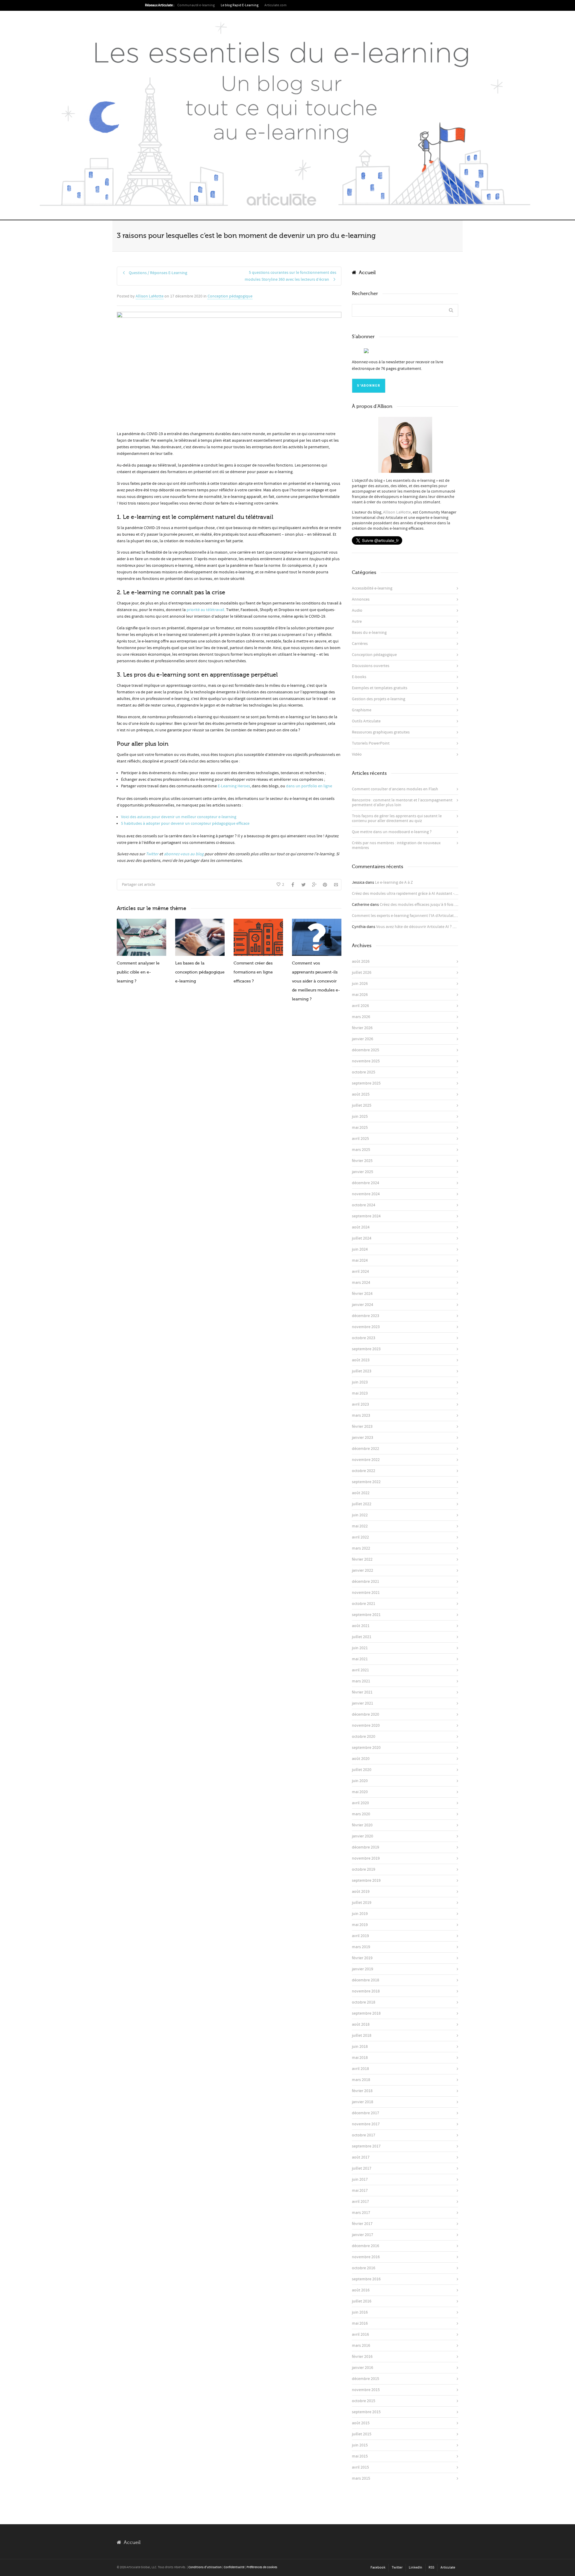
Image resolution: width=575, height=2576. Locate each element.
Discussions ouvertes (371, 666)
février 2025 (362, 1161)
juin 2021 (360, 1648)
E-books (359, 677)
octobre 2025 (364, 1072)
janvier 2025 (363, 1172)
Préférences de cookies (262, 2567)
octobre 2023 (364, 1338)
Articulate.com (276, 5)
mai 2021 (360, 1659)
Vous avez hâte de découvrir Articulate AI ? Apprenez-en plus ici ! (433, 927)
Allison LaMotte (150, 296)
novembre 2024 (366, 1194)
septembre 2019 (366, 1881)
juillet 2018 (362, 2036)
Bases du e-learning (369, 633)
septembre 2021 (366, 1615)
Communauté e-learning (196, 5)
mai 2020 (360, 1792)
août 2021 (361, 1626)
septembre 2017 (366, 2146)
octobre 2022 (364, 1471)
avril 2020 (360, 1803)
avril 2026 (360, 1006)
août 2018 (361, 2024)
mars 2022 (361, 1548)
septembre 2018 (366, 2013)
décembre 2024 (366, 1183)
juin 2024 (360, 1249)
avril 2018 (360, 2069)
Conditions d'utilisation (205, 2567)
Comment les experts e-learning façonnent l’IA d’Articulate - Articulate (414, 916)
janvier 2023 (363, 1438)
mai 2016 (360, 2323)
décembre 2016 (366, 2246)
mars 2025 (361, 1150)
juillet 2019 (362, 1903)
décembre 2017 (366, 2113)
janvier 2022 (363, 1570)
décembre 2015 (366, 2379)
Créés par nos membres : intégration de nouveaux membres (396, 845)
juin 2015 (360, 2445)
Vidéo (357, 754)
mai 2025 (360, 1128)
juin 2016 (360, 2312)
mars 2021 (361, 1681)
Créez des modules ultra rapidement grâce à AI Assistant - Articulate (412, 894)
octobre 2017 (364, 2135)
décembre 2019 (366, 1847)
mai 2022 (360, 1526)
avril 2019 (360, 1936)
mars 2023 (361, 1415)
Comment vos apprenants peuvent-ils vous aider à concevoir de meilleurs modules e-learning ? (316, 981)
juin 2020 (360, 1781)
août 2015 (361, 2423)
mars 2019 (361, 1947)
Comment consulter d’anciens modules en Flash (395, 789)
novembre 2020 (366, 1726)
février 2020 (362, 1825)
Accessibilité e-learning (372, 588)
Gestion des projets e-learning (379, 699)
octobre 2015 (364, 2401)
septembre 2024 (366, 1216)
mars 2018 (361, 2080)
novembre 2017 (366, 2124)
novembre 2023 (366, 1327)
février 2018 (362, 2091)
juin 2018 (360, 2047)
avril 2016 (360, 2334)
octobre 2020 (364, 1737)
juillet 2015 (362, 2434)
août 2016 (361, 2290)
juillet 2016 (362, 2301)
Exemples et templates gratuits (380, 688)
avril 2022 (360, 1537)
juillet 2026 (362, 973)
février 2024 (362, 1294)
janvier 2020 (363, 1836)
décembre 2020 (366, 1714)
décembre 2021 (366, 1582)
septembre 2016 (366, 2279)
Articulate (448, 2567)
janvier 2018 (363, 2102)
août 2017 (361, 2157)
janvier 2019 (363, 1969)
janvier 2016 (363, 2368)
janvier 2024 (363, 1305)
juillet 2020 (362, 1770)
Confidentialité (234, 2567)
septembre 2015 (366, 2412)
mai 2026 (360, 995)
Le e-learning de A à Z (394, 883)
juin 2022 (360, 1515)
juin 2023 (360, 1382)
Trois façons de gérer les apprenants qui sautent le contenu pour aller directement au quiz (397, 818)
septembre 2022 (366, 1482)
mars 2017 (361, 2213)
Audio (357, 610)
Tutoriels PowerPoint (371, 743)
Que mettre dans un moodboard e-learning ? (392, 832)
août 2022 (361, 1493)
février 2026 (362, 1028)
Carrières (360, 644)
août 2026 (361, 962)
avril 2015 (360, 2467)
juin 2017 (360, 2179)
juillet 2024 (362, 1238)
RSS (431, 2567)
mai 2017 (360, 2191)
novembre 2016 (366, 2257)
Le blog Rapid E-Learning (240, 5)
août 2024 (361, 1227)
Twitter (397, 2567)
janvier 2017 (363, 2235)
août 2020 (361, 1759)
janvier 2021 (363, 1703)
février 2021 (362, 1692)
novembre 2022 (366, 1460)
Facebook (378, 2567)
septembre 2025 (366, 1083)
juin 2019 (360, 1914)
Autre (357, 622)
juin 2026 (360, 984)
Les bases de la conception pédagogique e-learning (200, 972)
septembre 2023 (366, 1349)
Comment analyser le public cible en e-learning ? (138, 972)
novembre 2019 (366, 1858)
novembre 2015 (366, 2390)
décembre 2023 (366, 1316)
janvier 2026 (363, 1039)
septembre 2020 (366, 1748)
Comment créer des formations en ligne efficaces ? (253, 972)
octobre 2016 (364, 2268)
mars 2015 (361, 2478)
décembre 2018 (366, 1980)
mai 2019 (360, 1925)
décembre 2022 (366, 1449)
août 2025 (361, 1094)
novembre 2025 (366, 1061)
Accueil (366, 273)
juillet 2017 (362, 2168)
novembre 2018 (366, 1991)
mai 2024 (360, 1260)
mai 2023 (360, 1393)
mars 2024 (361, 1283)
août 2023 (361, 1360)
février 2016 (362, 2357)
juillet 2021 (362, 1637)
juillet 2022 (362, 1504)
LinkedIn (416, 2567)
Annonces (361, 599)
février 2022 (362, 1559)
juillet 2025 (362, 1105)
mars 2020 (361, 1814)
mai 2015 (360, 2456)
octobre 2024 (364, 1205)
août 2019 (361, 1892)
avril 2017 (360, 2202)
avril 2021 (360, 1670)
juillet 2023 (362, 1371)
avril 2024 (360, 1272)
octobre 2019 (364, 1869)
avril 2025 (360, 1139)
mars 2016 (361, 2346)
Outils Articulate (366, 721)
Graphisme (362, 710)
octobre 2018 (364, 2002)
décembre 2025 (366, 1050)
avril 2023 (360, 1404)
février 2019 (362, 1958)
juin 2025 (360, 1117)
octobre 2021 (364, 1604)
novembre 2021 (366, 1593)
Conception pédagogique (230, 296)
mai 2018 (360, 2058)
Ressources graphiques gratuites (381, 732)
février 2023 (362, 1427)
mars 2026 (361, 1017)
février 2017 (362, 2224)
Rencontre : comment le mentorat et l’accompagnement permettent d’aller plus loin (402, 803)
